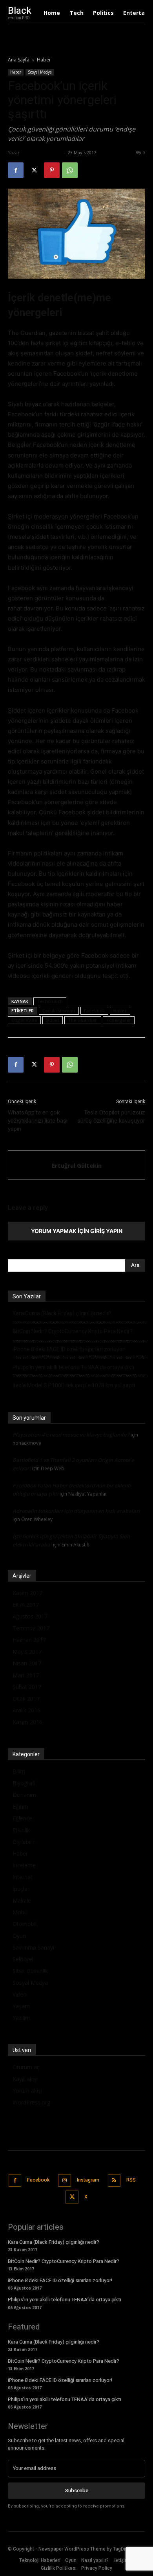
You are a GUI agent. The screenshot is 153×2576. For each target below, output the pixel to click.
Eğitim (20, 1806)
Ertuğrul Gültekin (42, 152)
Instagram (88, 2180)
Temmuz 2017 (31, 1628)
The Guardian (83, 1020)
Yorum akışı (27, 2091)
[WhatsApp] (70, 170)
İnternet (23, 1877)
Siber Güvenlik (30, 1971)
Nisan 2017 (27, 1663)
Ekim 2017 (26, 1605)
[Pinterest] (52, 170)
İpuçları (22, 1889)
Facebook (94, 1011)
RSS (131, 2180)
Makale (22, 1900)
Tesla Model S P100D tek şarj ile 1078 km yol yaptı (74, 1385)
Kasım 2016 (27, 1722)
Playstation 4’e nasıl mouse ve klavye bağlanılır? (71, 1435)
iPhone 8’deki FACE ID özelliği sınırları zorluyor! (69, 1349)
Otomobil (25, 1924)
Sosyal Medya (40, 72)
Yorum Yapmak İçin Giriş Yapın (77, 1231)
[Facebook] (16, 170)
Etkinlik (21, 1830)
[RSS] (114, 2181)
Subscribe (77, 2490)
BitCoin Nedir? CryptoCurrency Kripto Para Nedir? (73, 1331)
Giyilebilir (24, 1842)
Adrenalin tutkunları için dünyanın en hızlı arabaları (76, 1511)
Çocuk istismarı (59, 1011)
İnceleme (24, 1865)
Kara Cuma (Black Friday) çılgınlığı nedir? (62, 1313)
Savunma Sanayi (33, 1947)
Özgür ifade (24, 1020)
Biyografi (24, 1783)
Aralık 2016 (26, 1710)
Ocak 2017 (26, 1698)
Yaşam (21, 2006)
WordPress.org (31, 2102)
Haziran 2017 (29, 1640)
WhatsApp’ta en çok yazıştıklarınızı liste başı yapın (38, 1121)
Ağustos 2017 (30, 1616)
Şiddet (53, 1020)
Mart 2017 (26, 1675)
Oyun (19, 1936)
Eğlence (22, 1818)
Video (20, 1994)
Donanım (24, 1795)
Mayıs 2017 (27, 1652)
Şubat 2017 (27, 1687)
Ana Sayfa (19, 60)
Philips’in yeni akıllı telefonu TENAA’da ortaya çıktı (73, 1367)
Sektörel (23, 1959)
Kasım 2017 (27, 1593)
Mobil (20, 1912)
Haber (44, 60)
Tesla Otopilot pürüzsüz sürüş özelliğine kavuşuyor (111, 1117)
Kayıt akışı (25, 2079)
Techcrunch (50, 1001)
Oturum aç (26, 2067)
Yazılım (21, 2018)
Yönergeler (119, 1020)
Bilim (19, 1771)
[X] (34, 170)
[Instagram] (65, 2181)
